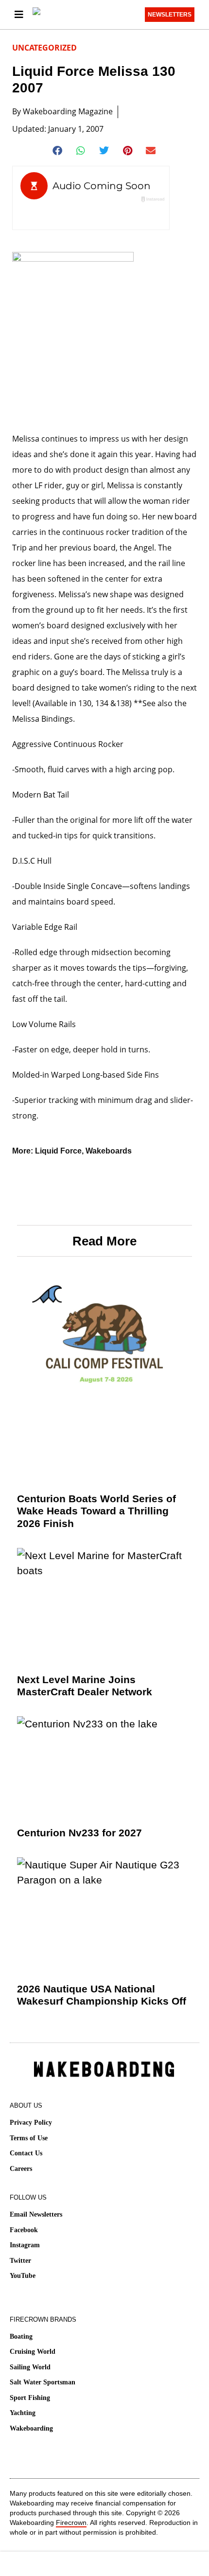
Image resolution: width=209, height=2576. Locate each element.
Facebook (24, 2230)
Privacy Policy (31, 2123)
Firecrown (71, 2523)
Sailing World (30, 2367)
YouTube (23, 2276)
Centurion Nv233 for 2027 (79, 1833)
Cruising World (33, 2352)
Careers (21, 2169)
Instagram (25, 2245)
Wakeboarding (31, 2428)
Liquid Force (58, 1151)
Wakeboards (109, 1151)
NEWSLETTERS (170, 15)
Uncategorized (44, 48)
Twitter (20, 2261)
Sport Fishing (30, 2398)
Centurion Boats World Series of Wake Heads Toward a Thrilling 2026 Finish (96, 1511)
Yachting (23, 2413)
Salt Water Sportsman (43, 2382)
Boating (21, 2336)
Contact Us (26, 2153)
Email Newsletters (36, 2214)
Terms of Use (29, 2138)
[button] (58, 151)
